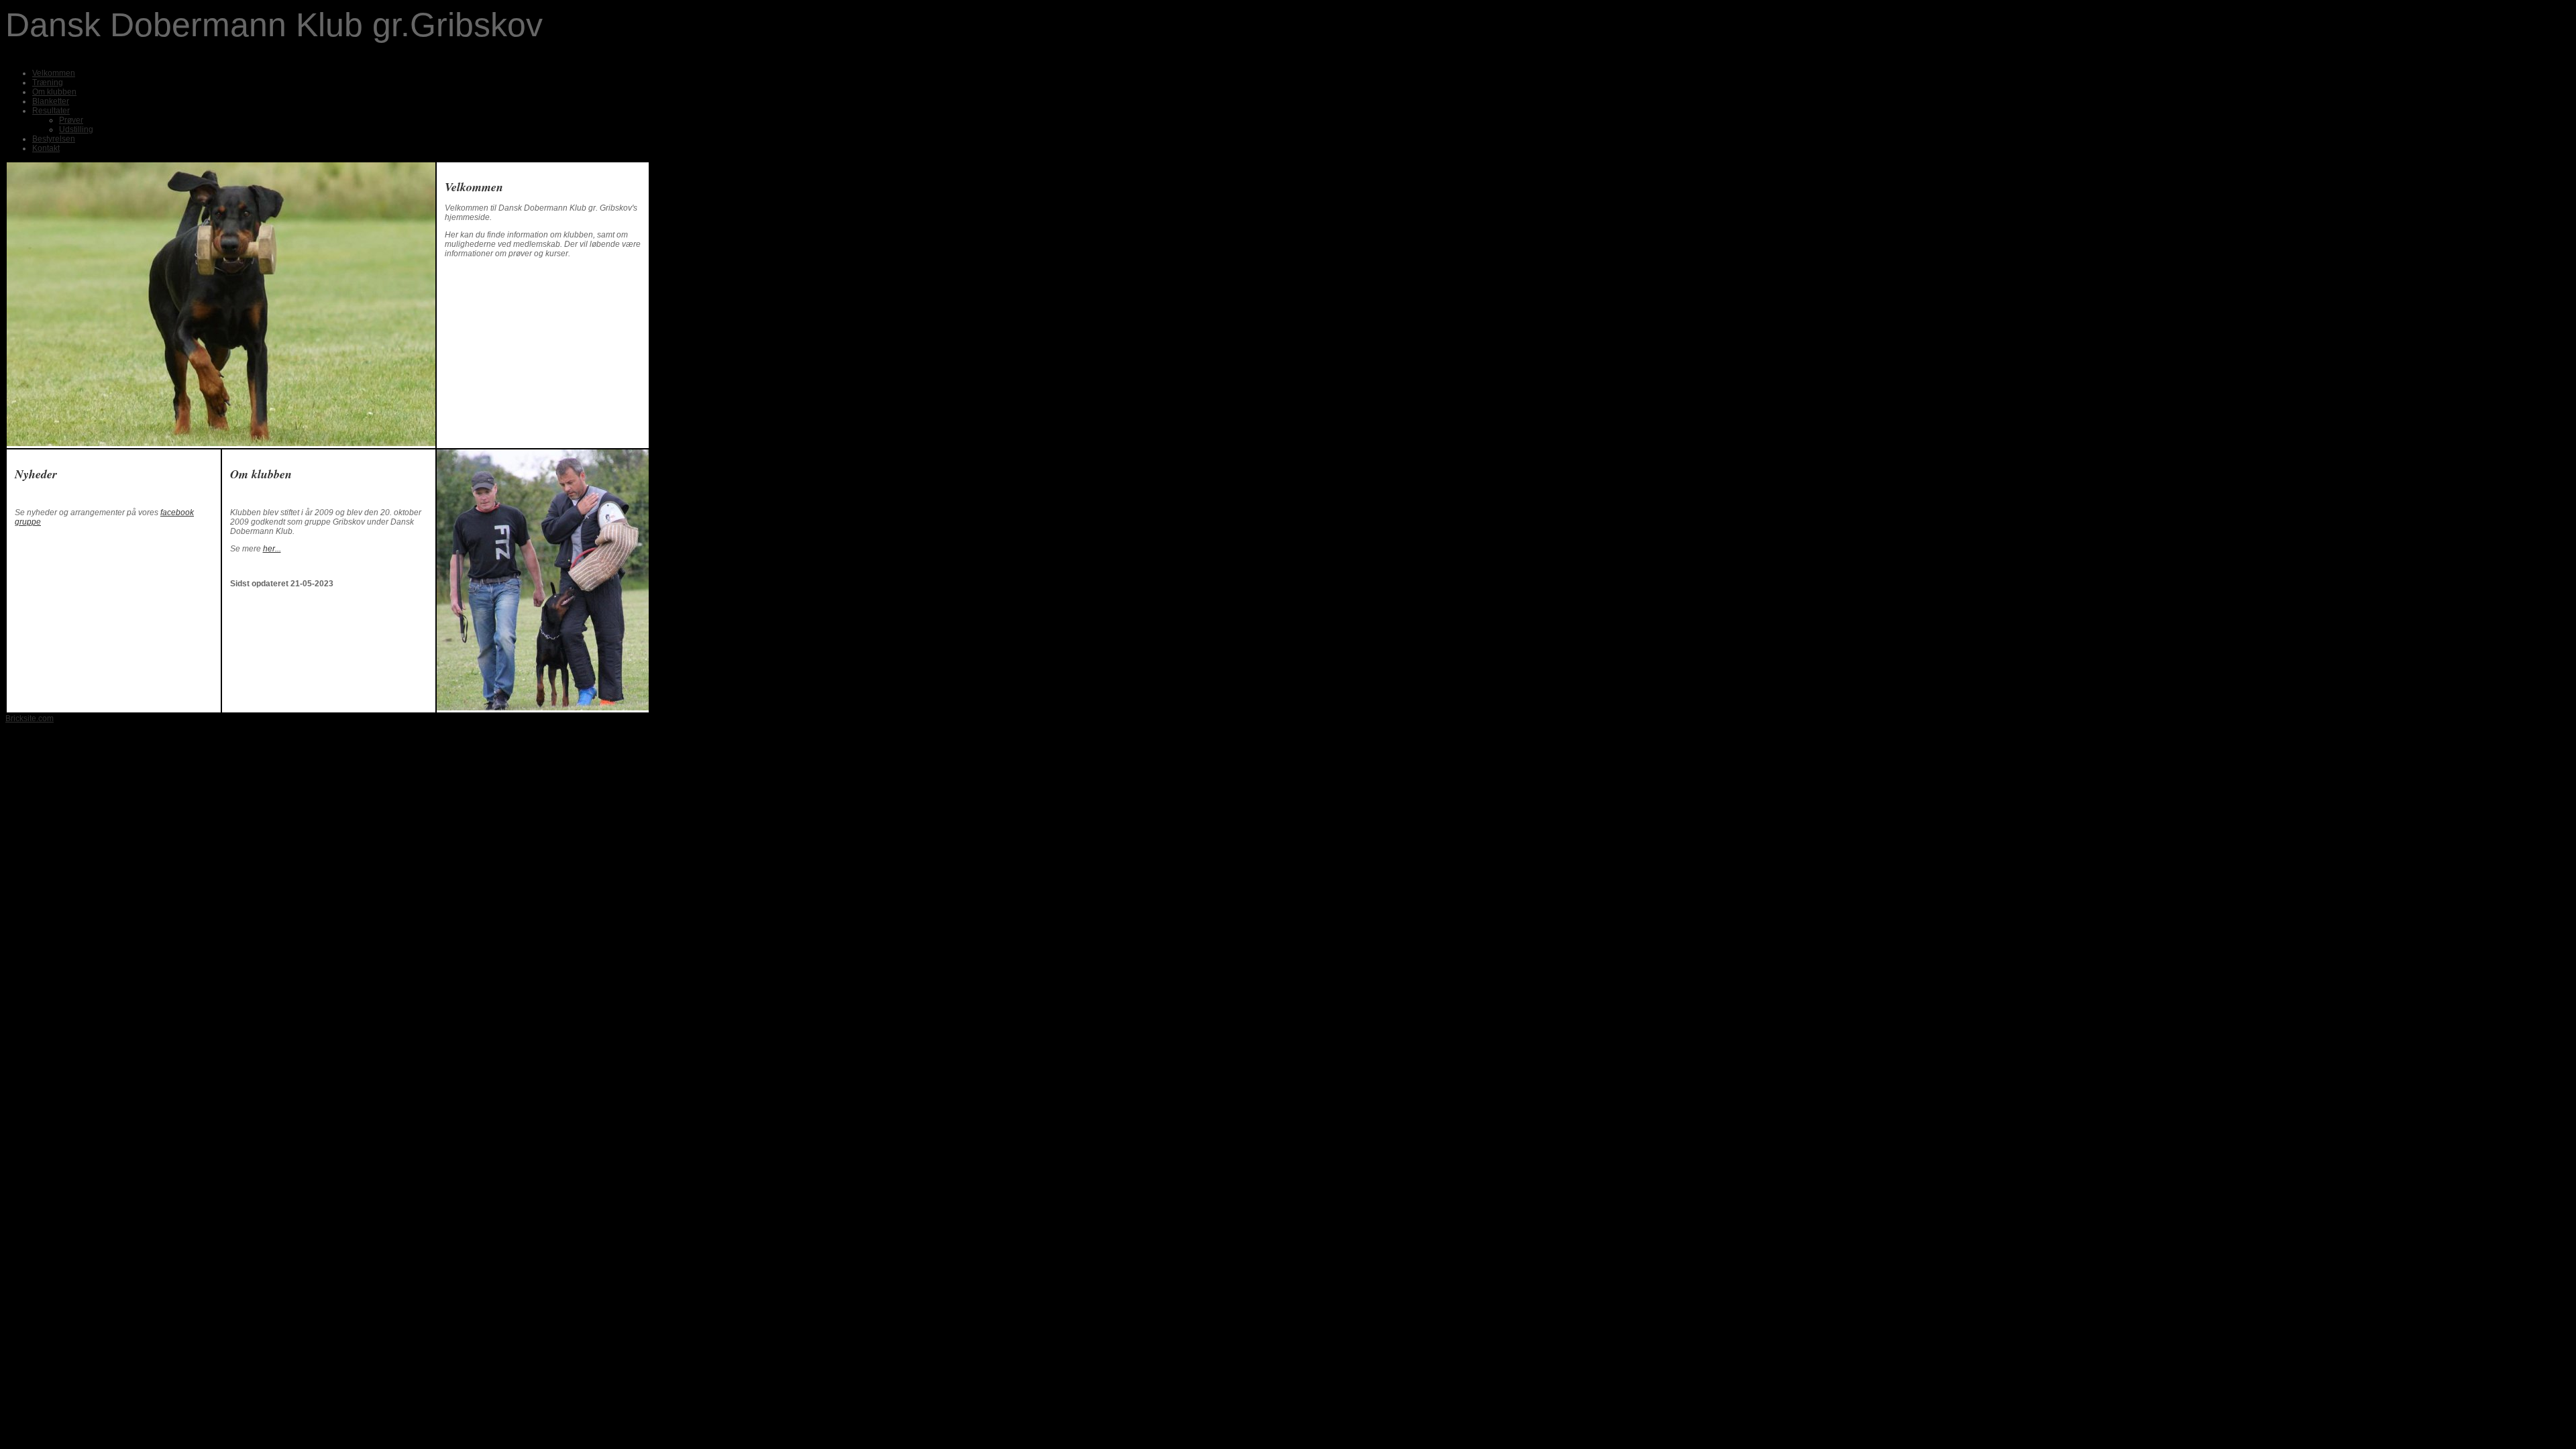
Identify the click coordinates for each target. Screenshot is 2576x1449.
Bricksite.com (30, 718)
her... (272, 549)
